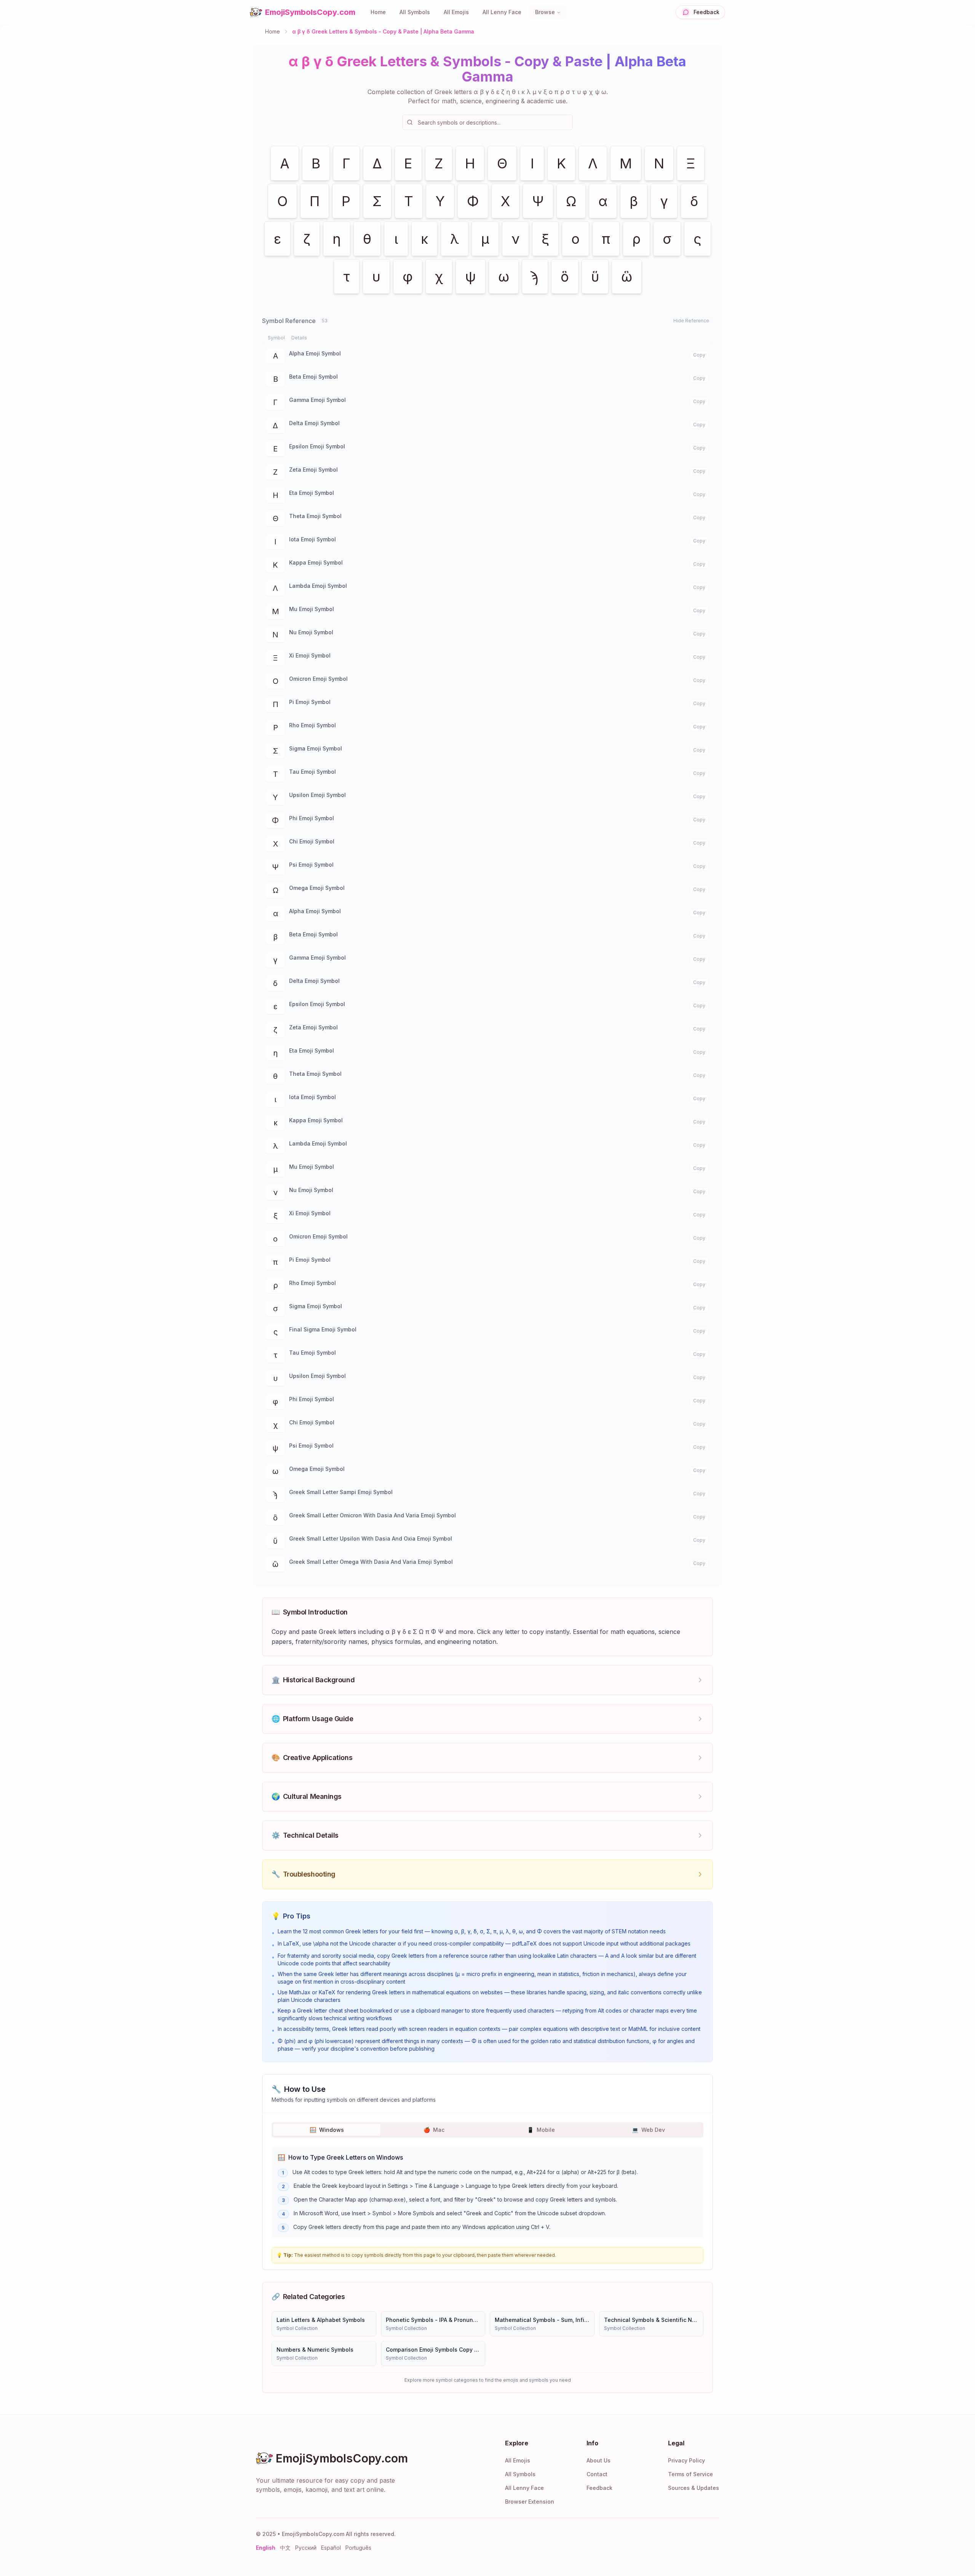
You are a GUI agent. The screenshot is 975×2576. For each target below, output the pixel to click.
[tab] (327, 2130)
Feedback (599, 2488)
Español (331, 2548)
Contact (597, 2474)
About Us (599, 2460)
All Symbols (415, 12)
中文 (285, 2548)
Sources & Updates (694, 2488)
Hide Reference (691, 321)
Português (358, 2548)
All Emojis (456, 12)
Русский (306, 2548)
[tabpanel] (487, 2192)
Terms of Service (690, 2474)
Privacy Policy (686, 2460)
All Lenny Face (502, 12)
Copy (699, 355)
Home (378, 12)
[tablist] (487, 2130)
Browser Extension (530, 2502)
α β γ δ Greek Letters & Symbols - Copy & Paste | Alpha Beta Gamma (383, 31)
